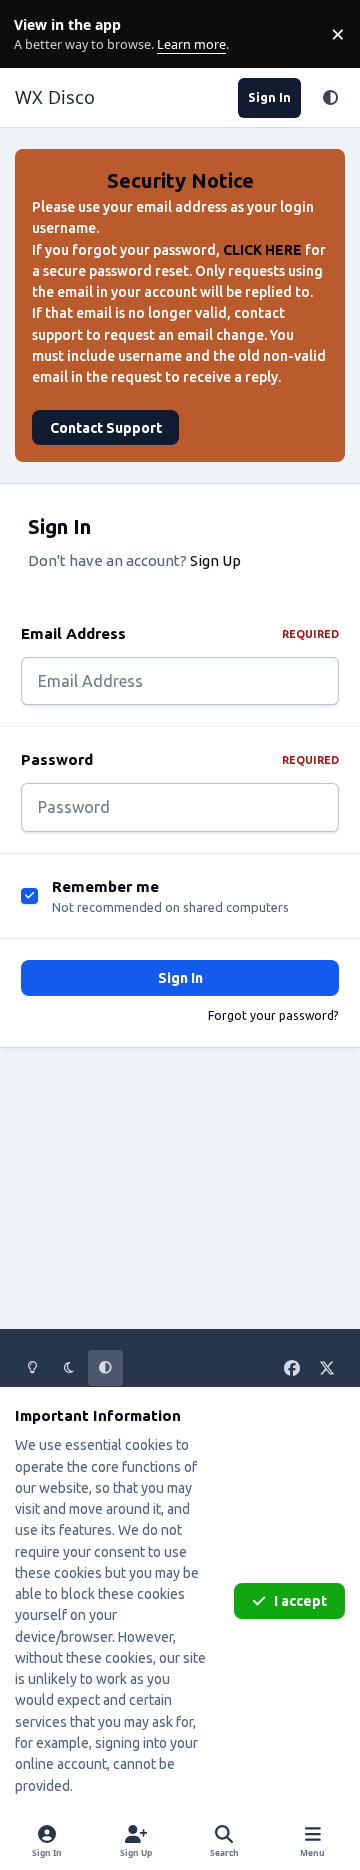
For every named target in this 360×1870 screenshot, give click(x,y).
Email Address (180, 633)
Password (180, 759)
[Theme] (330, 98)
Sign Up (215, 560)
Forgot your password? (273, 1015)
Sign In (180, 978)
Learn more (38, 34)
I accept (300, 1601)
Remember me (105, 886)
